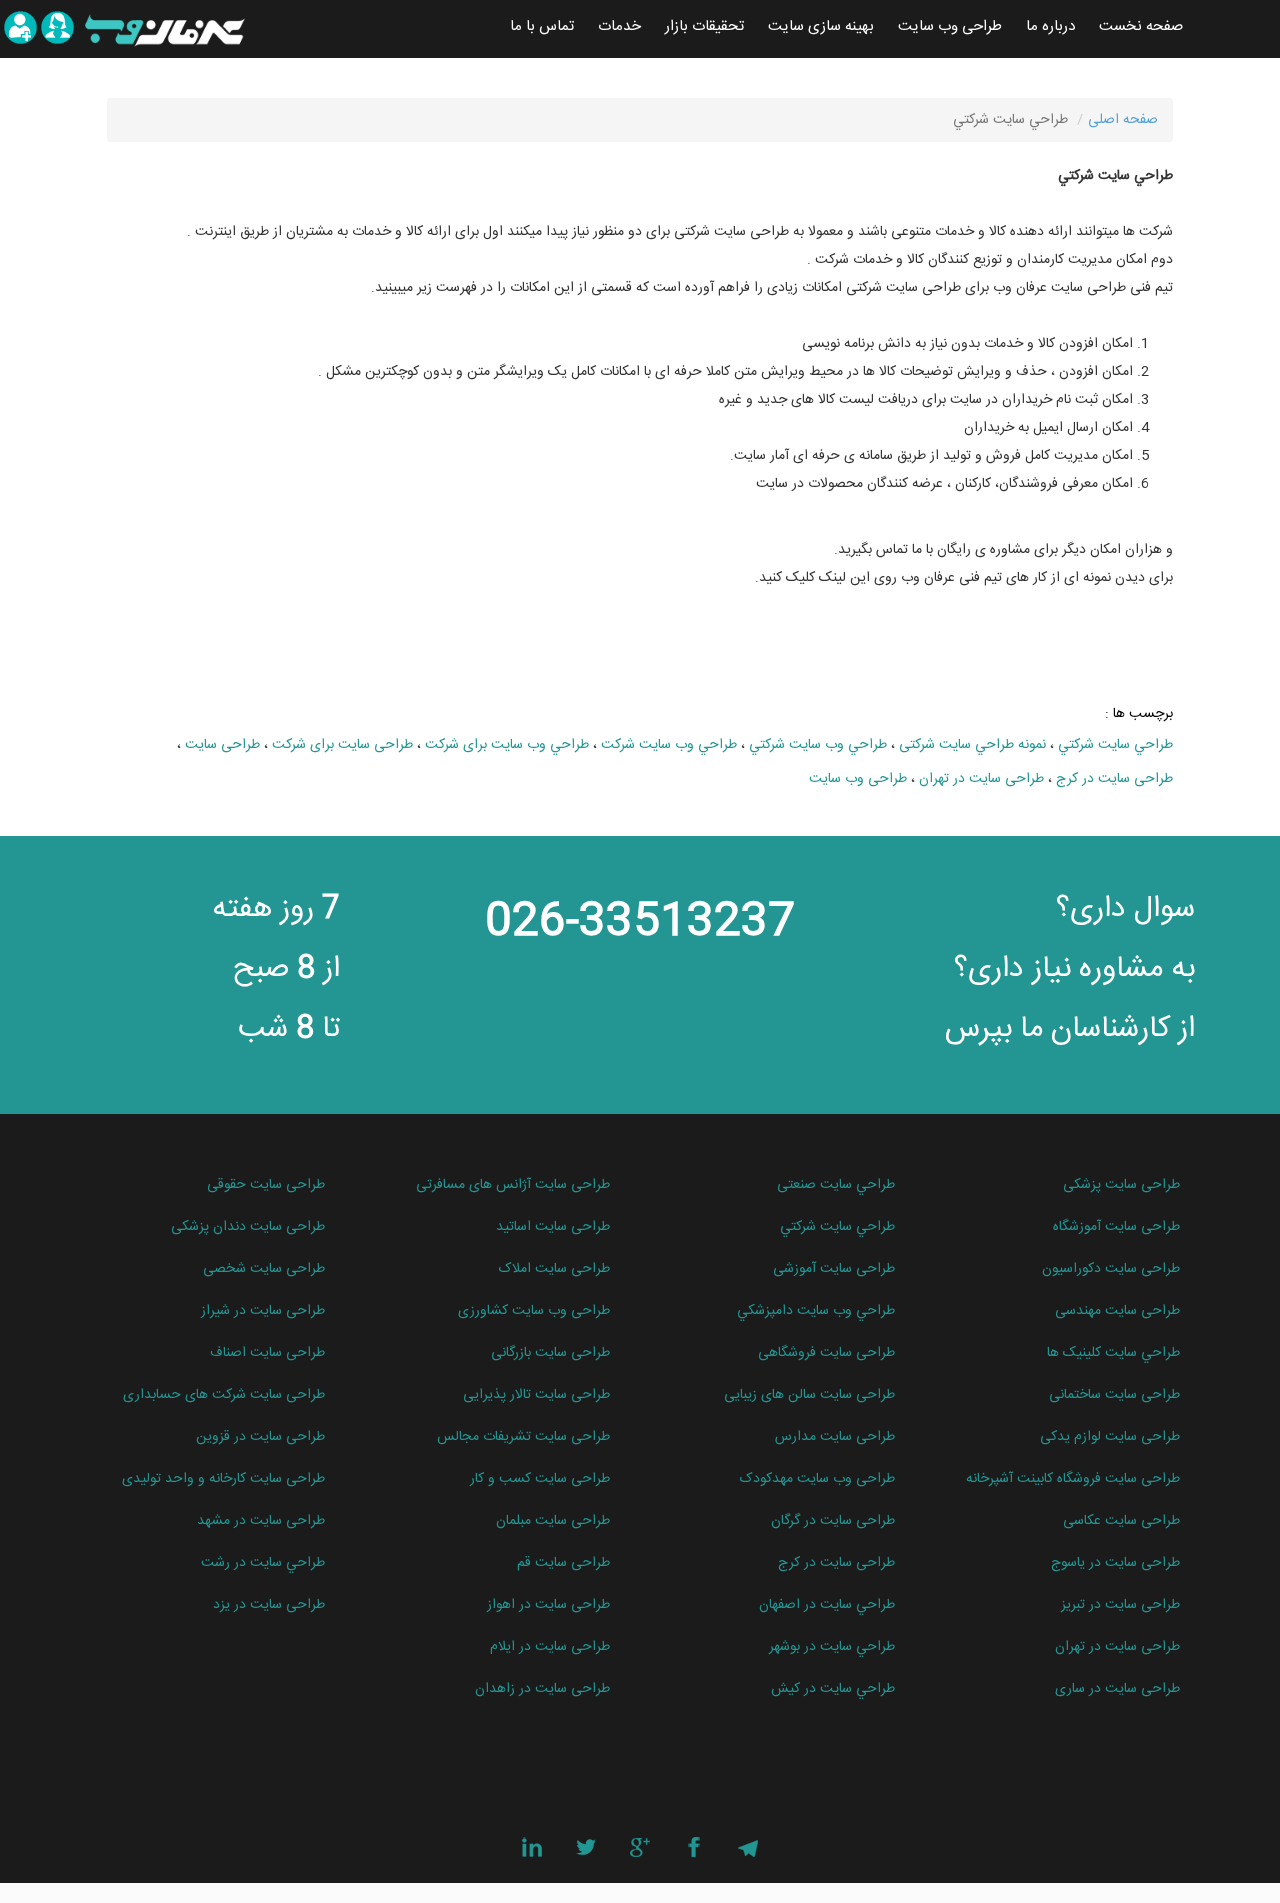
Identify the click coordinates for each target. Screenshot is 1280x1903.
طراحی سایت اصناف (267, 1353)
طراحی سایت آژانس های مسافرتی (513, 1185)
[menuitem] (1141, 27)
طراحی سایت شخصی (264, 1269)
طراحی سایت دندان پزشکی (248, 1227)
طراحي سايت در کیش (833, 1689)
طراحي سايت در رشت (263, 1563)
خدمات (619, 26)
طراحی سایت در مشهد (261, 1521)
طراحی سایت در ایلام (550, 1647)
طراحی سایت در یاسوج (1115, 1563)
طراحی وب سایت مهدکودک (817, 1479)
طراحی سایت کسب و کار (540, 1479)
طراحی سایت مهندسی (1117, 1311)
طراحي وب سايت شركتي (818, 745)
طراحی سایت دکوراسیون (1111, 1269)
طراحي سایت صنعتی (836, 1185)
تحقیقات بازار (704, 26)
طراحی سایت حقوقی (266, 1185)
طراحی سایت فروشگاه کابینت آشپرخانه (1073, 1479)
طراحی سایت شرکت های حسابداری (224, 1395)
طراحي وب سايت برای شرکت (507, 745)
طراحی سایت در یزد (269, 1605)
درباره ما (1050, 26)
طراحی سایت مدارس (835, 1437)
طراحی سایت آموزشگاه (1116, 1227)
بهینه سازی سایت (821, 26)
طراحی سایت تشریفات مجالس (523, 1437)
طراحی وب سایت (950, 26)
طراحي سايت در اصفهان (827, 1605)
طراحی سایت (222, 745)
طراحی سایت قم (563, 1563)
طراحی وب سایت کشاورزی (534, 1311)
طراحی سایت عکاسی (1121, 1521)
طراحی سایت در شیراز (263, 1311)
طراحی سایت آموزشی (834, 1269)
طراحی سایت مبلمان (553, 1521)
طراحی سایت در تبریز (1120, 1605)
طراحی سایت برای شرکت (342, 745)
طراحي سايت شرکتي (1115, 745)
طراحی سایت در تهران (981, 779)
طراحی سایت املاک (554, 1269)
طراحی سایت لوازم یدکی (1110, 1437)
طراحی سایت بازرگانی (550, 1353)
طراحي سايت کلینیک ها (1113, 1353)
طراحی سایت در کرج (1114, 779)
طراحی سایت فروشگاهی (826, 1353)
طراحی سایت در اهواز (548, 1605)
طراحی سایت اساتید (553, 1227)
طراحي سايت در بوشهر (832, 1647)
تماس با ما (542, 26)
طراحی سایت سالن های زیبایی (809, 1395)
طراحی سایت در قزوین (260, 1437)
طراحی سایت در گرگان (833, 1521)
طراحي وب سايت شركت (669, 745)
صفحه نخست (1141, 26)
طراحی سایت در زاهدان (542, 1689)
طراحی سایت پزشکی (1121, 1185)
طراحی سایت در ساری (1117, 1689)
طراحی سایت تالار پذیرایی (536, 1395)
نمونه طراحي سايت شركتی (972, 745)
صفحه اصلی (1123, 120)
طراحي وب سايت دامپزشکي (816, 1311)
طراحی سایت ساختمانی (1114, 1395)
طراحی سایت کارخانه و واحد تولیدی (223, 1479)
